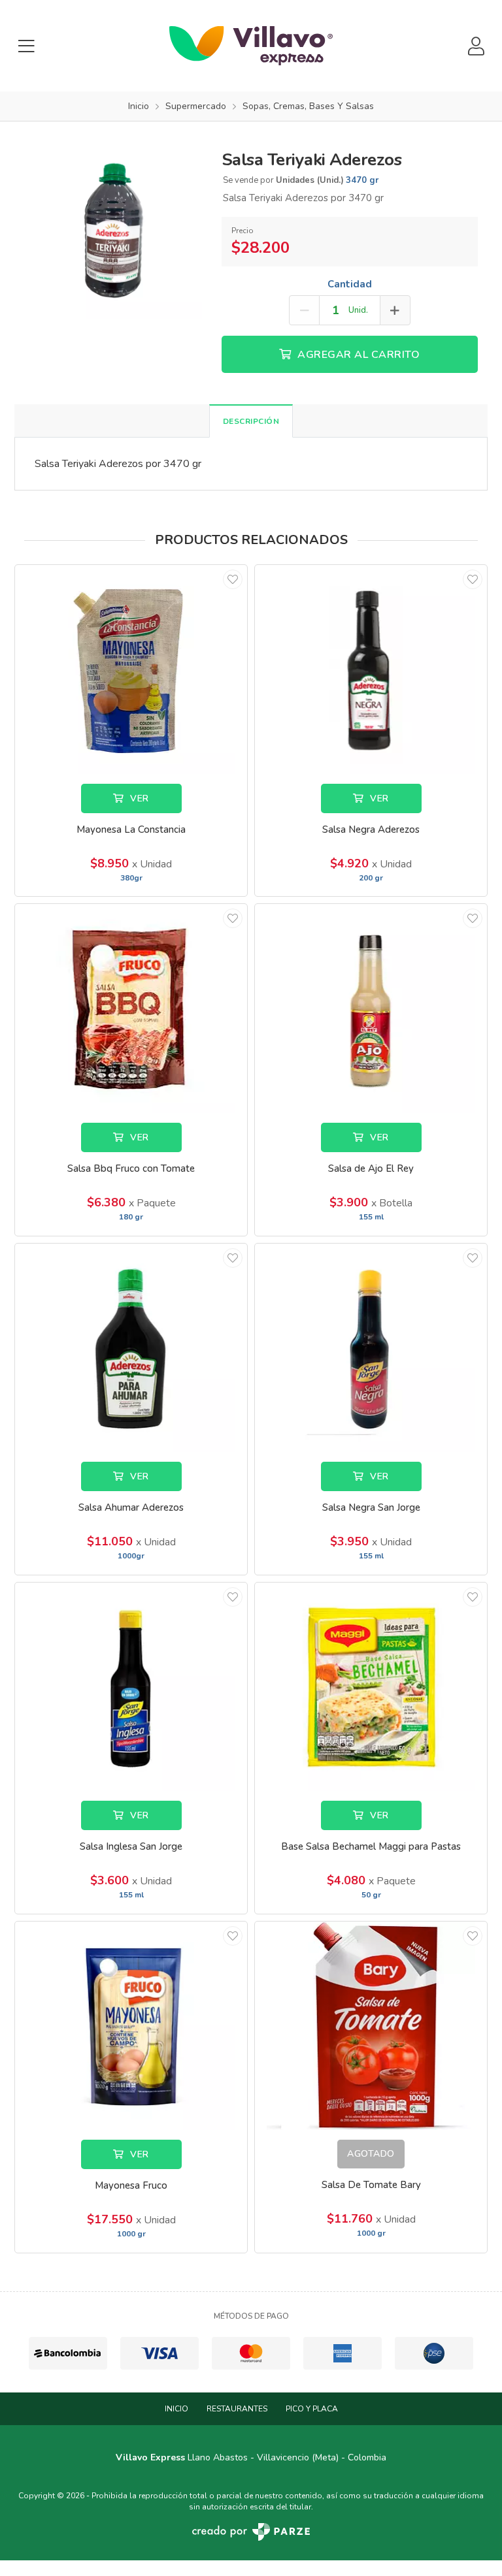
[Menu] (26, 46)
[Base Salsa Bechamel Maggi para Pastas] (371, 1687)
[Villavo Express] (251, 46)
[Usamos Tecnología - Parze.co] (251, 2532)
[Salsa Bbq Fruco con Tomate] (131, 1008)
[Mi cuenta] (476, 46)
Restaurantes (237, 2409)
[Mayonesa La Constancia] (131, 669)
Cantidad (350, 284)
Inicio (176, 2409)
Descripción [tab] (251, 421)
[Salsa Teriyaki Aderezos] (113, 229)
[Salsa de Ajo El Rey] (371, 1008)
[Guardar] (233, 579)
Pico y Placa (312, 2409)
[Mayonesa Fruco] (131, 2026)
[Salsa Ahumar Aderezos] (131, 1348)
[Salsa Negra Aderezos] (371, 669)
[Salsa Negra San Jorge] (371, 1348)
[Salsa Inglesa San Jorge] (131, 1687)
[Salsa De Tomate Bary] (371, 2026)
